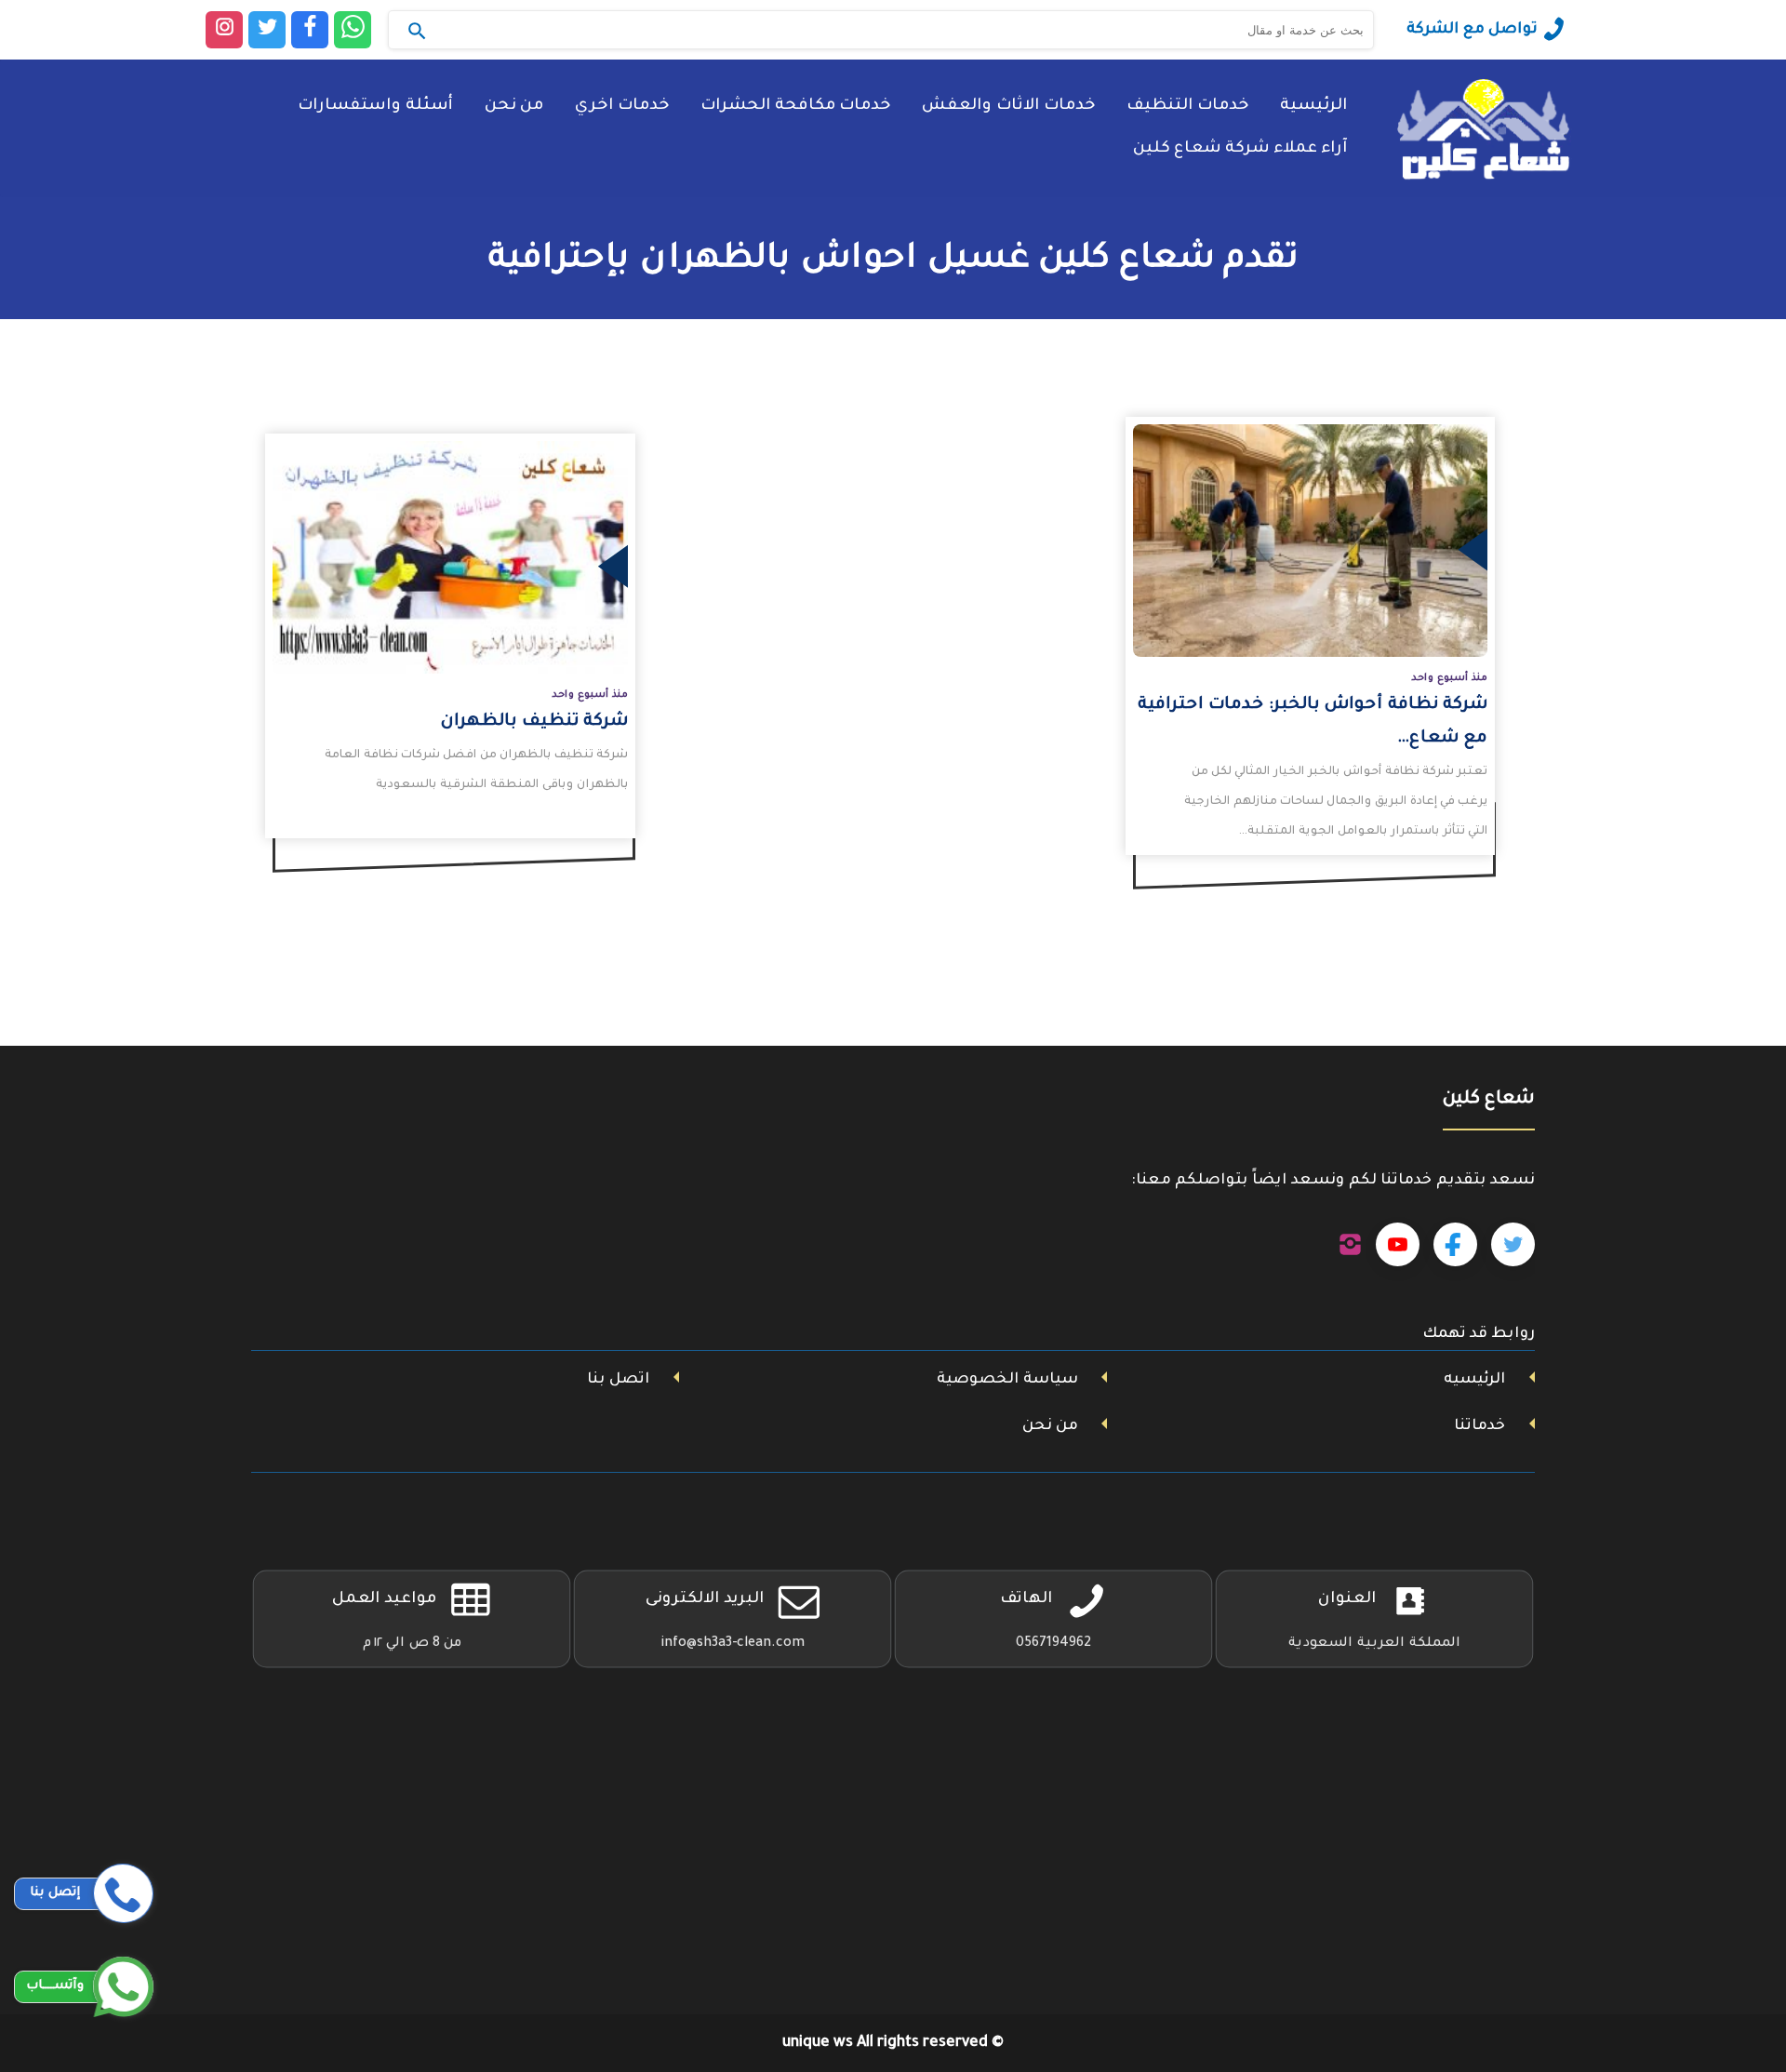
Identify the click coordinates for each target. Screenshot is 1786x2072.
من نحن (514, 107)
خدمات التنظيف (1187, 107)
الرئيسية (1313, 107)
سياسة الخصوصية (1007, 1380)
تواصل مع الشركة (1472, 30)
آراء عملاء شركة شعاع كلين (1240, 149)
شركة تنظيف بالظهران (534, 722)
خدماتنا (1479, 1426)
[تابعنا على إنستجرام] (1350, 1245)
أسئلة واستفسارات (375, 107)
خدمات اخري (622, 107)
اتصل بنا (618, 1380)
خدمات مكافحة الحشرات (795, 107)
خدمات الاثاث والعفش (1008, 107)
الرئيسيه (1474, 1380)
